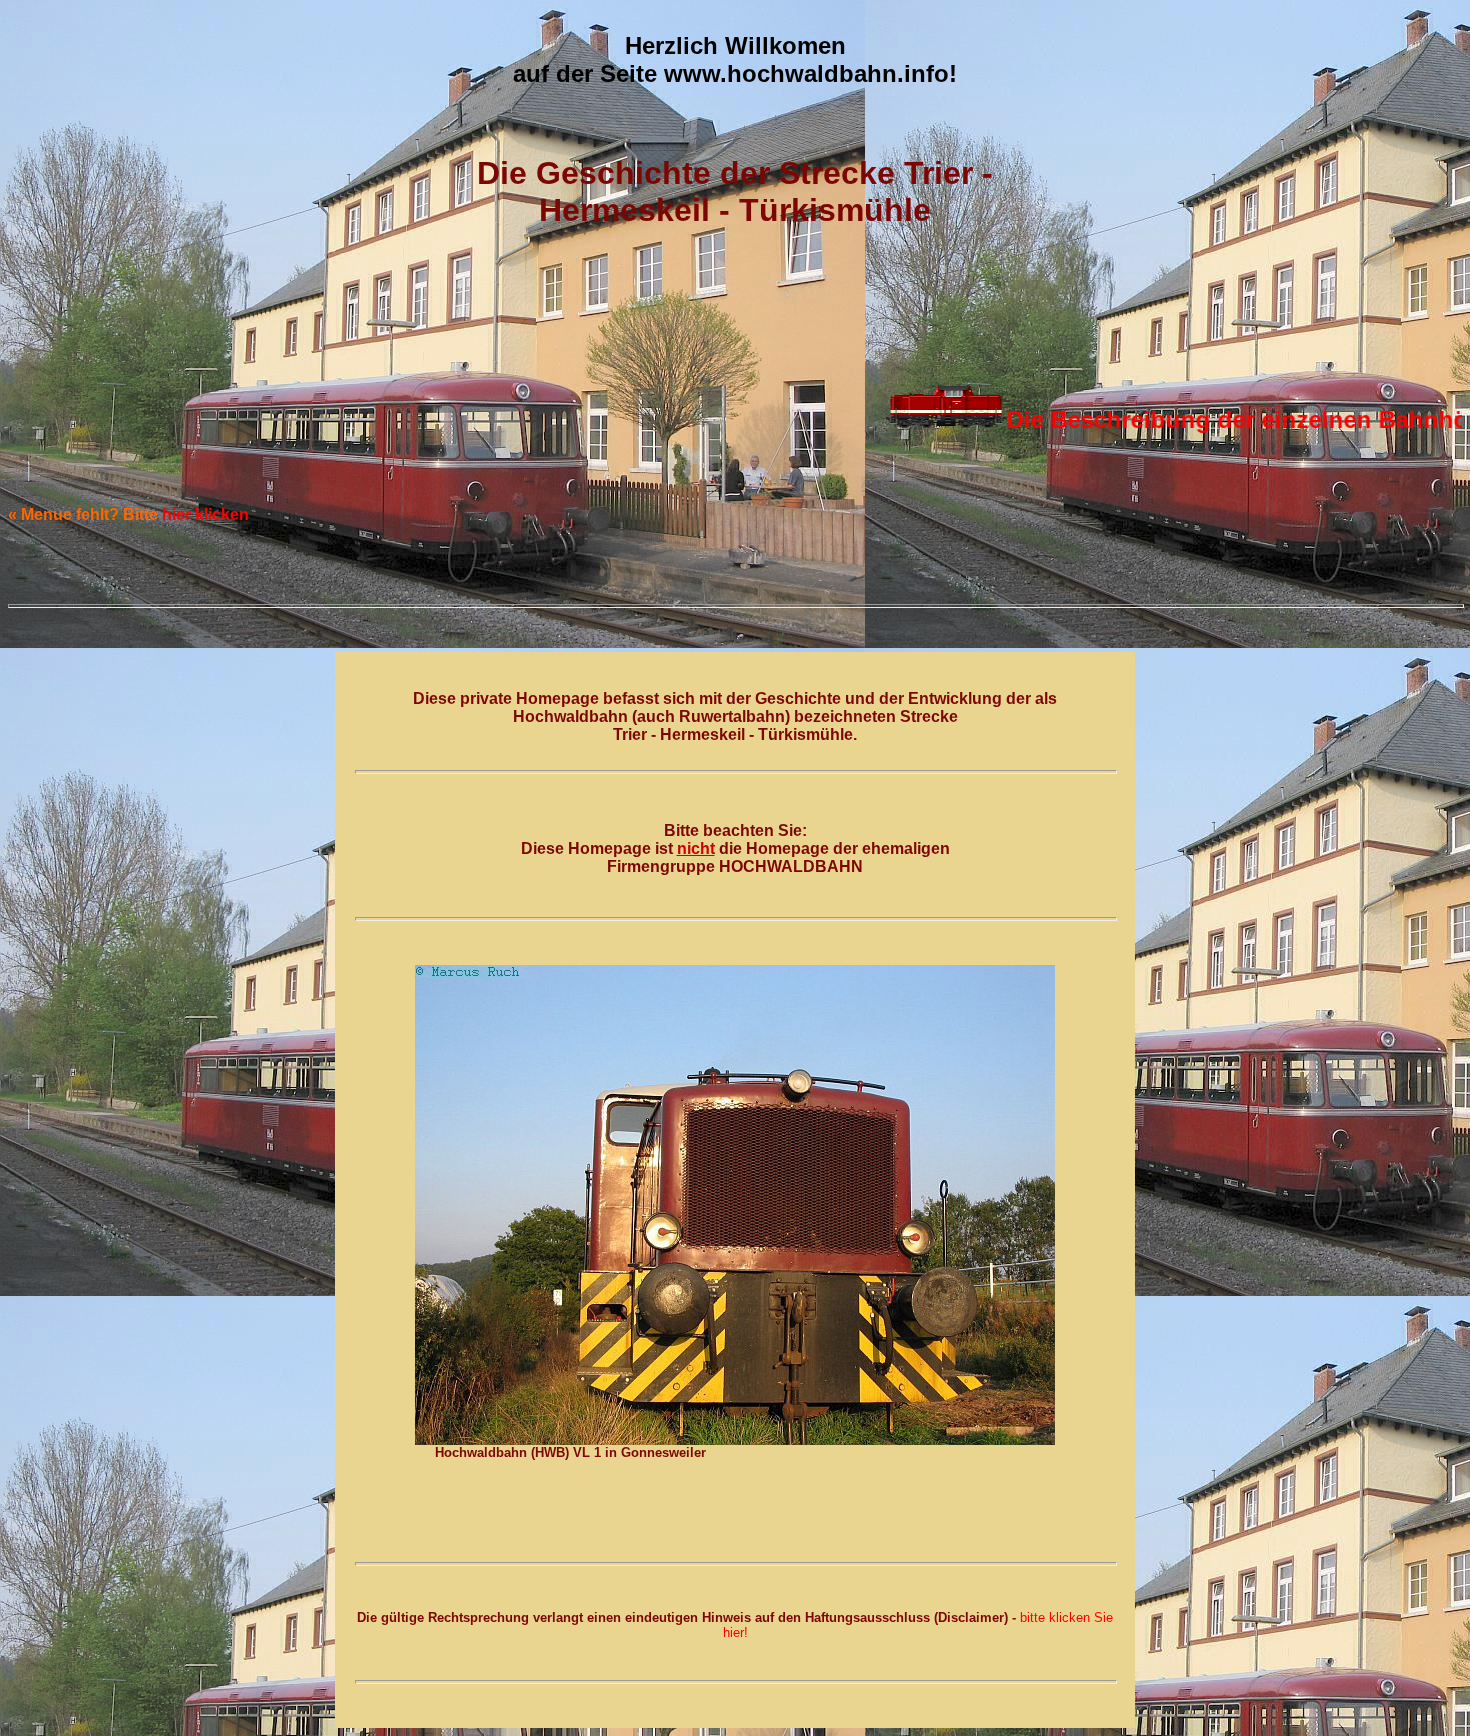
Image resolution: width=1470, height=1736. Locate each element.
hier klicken (205, 514)
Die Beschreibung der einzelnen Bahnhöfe (1152, 419)
